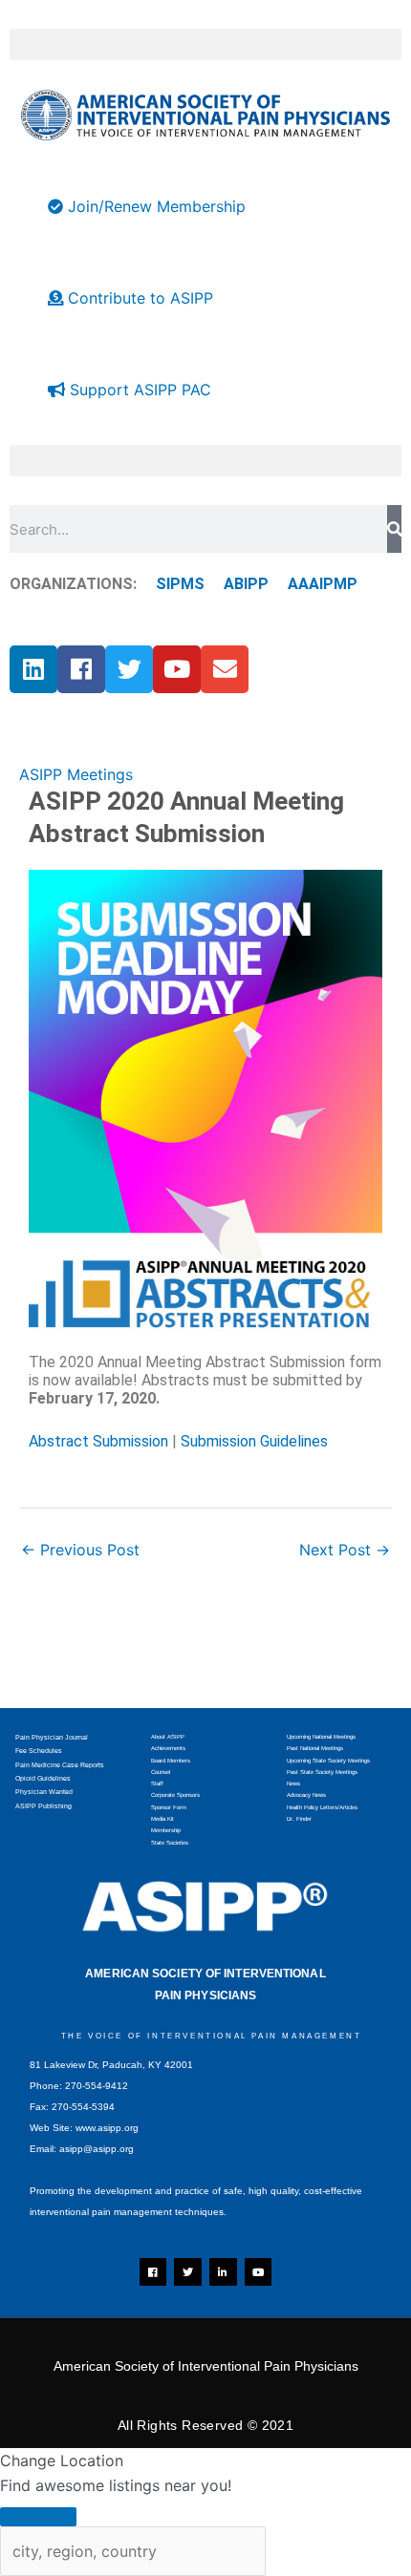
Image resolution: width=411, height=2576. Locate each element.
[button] (205, 44)
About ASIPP (168, 1737)
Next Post (345, 1550)
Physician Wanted (44, 1792)
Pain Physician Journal (52, 1737)
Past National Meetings (315, 1748)
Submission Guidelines (254, 1441)
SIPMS (171, 584)
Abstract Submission (98, 1441)
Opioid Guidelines (43, 1778)
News (293, 1784)
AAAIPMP (323, 584)
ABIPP (246, 584)
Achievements (168, 1748)
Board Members (171, 1761)
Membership (166, 1830)
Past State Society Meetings (322, 1772)
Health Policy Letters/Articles (322, 1807)
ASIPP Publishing (43, 1806)
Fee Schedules (39, 1751)
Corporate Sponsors (175, 1795)
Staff (157, 1784)
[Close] (38, 2517)
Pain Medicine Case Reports (60, 1765)
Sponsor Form (169, 1807)
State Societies (170, 1843)
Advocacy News (306, 1795)
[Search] (394, 529)
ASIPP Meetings (76, 774)
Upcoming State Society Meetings (328, 1761)
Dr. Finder (299, 1819)
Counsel (161, 1772)
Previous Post (80, 1550)
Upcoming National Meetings (321, 1737)
